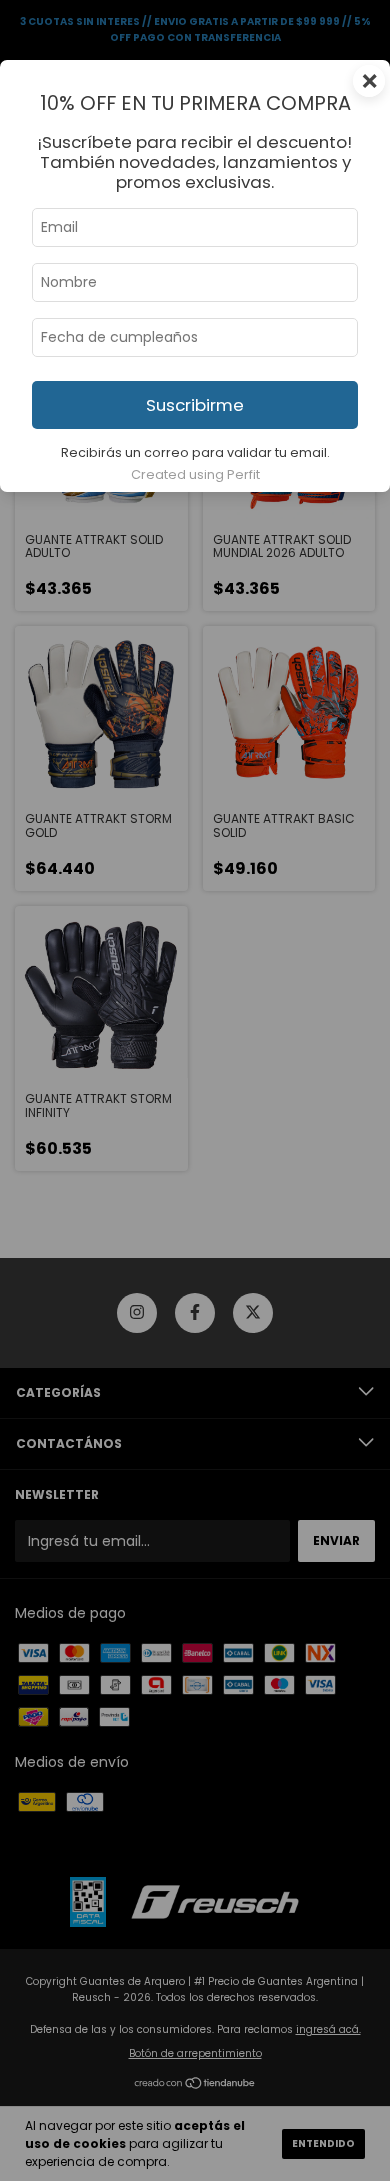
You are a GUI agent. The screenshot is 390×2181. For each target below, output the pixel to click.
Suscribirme (195, 405)
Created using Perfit (195, 474)
